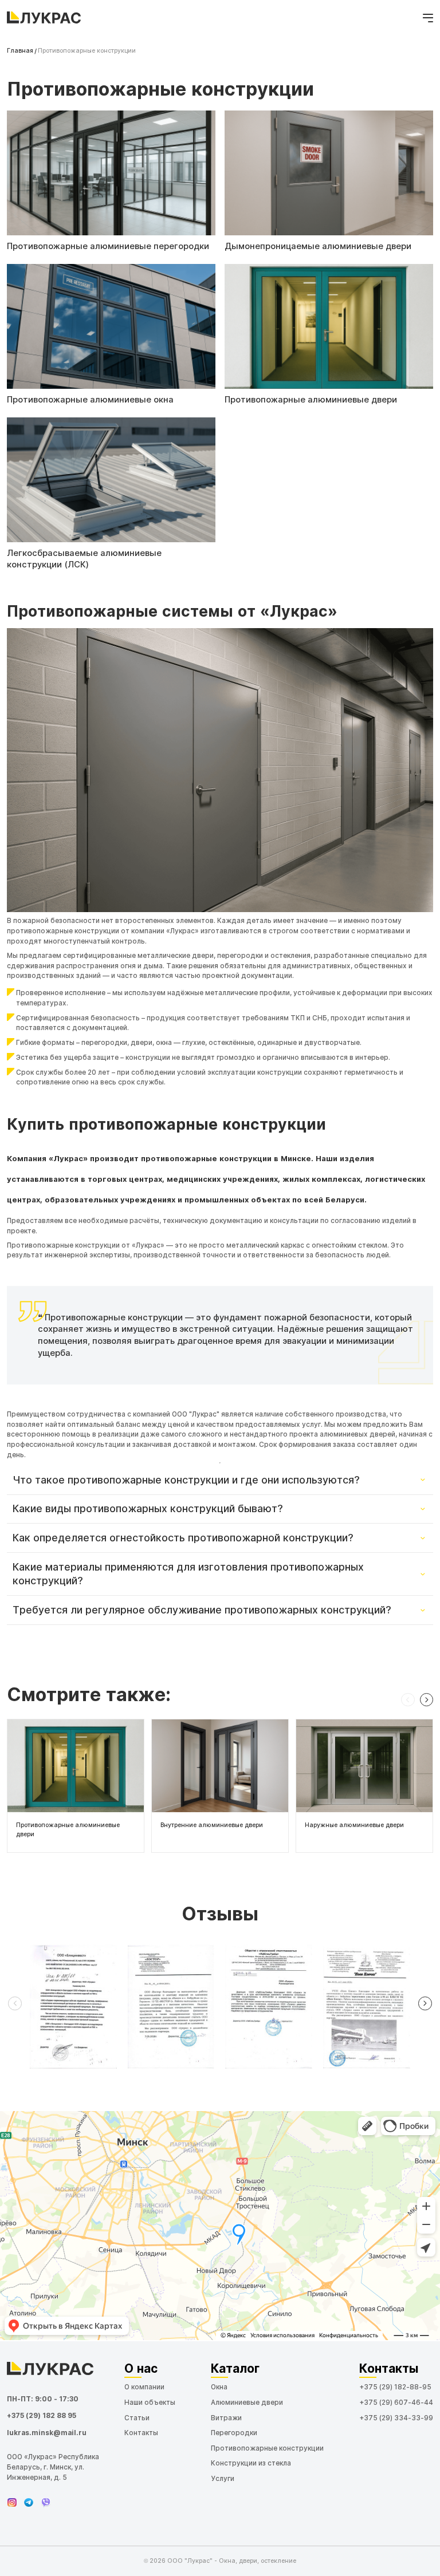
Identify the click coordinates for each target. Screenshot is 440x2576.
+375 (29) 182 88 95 (42, 2416)
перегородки (104, 1043)
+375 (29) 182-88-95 (395, 2387)
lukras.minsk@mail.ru (47, 2433)
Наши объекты (150, 2403)
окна (164, 1043)
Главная (20, 51)
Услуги (223, 2479)
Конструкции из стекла (251, 2463)
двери (142, 1043)
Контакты (141, 2433)
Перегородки (234, 2433)
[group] (76, 1786)
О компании (144, 2387)
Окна (219, 2387)
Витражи (226, 2418)
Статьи (137, 2418)
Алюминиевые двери (247, 2403)
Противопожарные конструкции (267, 2448)
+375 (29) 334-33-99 (396, 2418)
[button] (408, 1700)
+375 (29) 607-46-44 (396, 2403)
